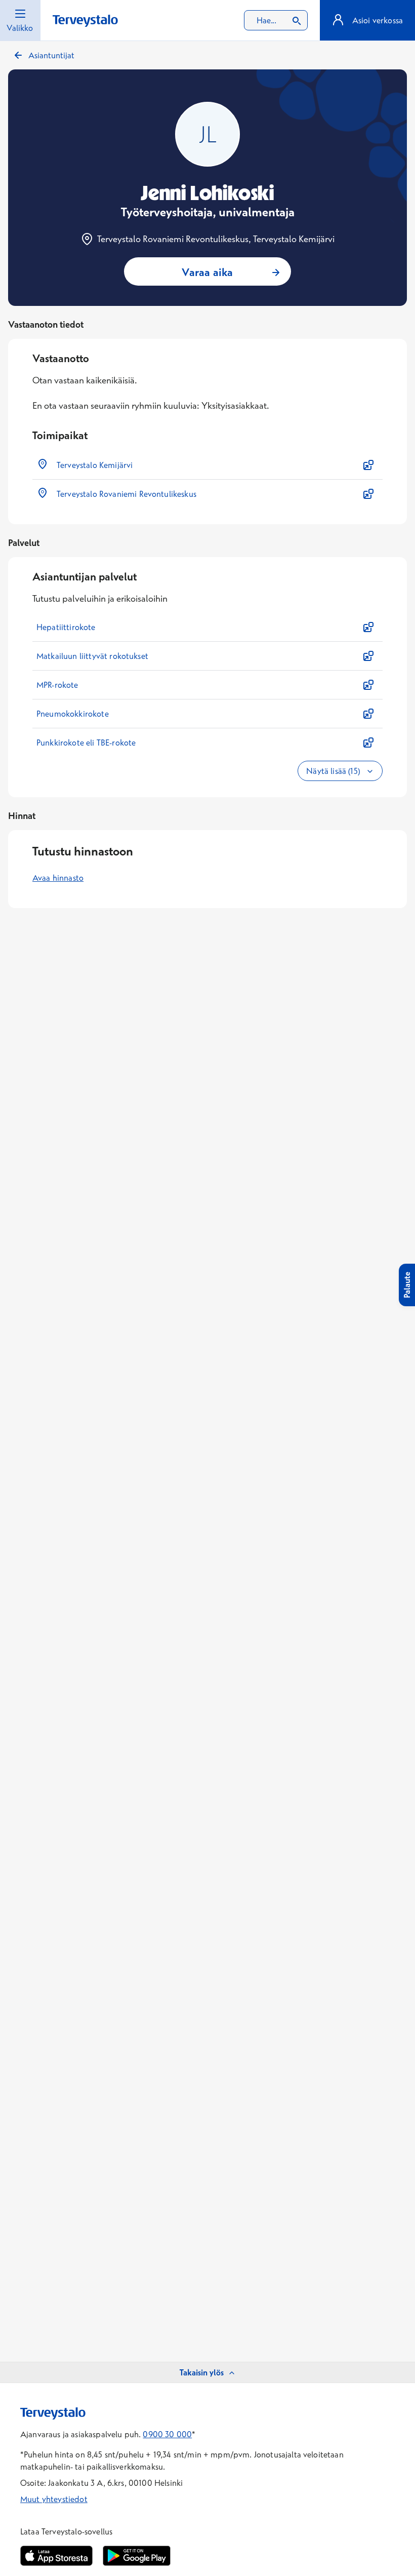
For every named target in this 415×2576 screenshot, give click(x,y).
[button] (207, 465)
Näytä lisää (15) (334, 771)
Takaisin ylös (202, 2372)
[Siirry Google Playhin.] (137, 2556)
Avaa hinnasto (58, 878)
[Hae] (297, 20)
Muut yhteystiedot (54, 2499)
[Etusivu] (85, 21)
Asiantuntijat (51, 55)
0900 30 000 (167, 2434)
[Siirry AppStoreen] (56, 2556)
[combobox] (276, 20)
